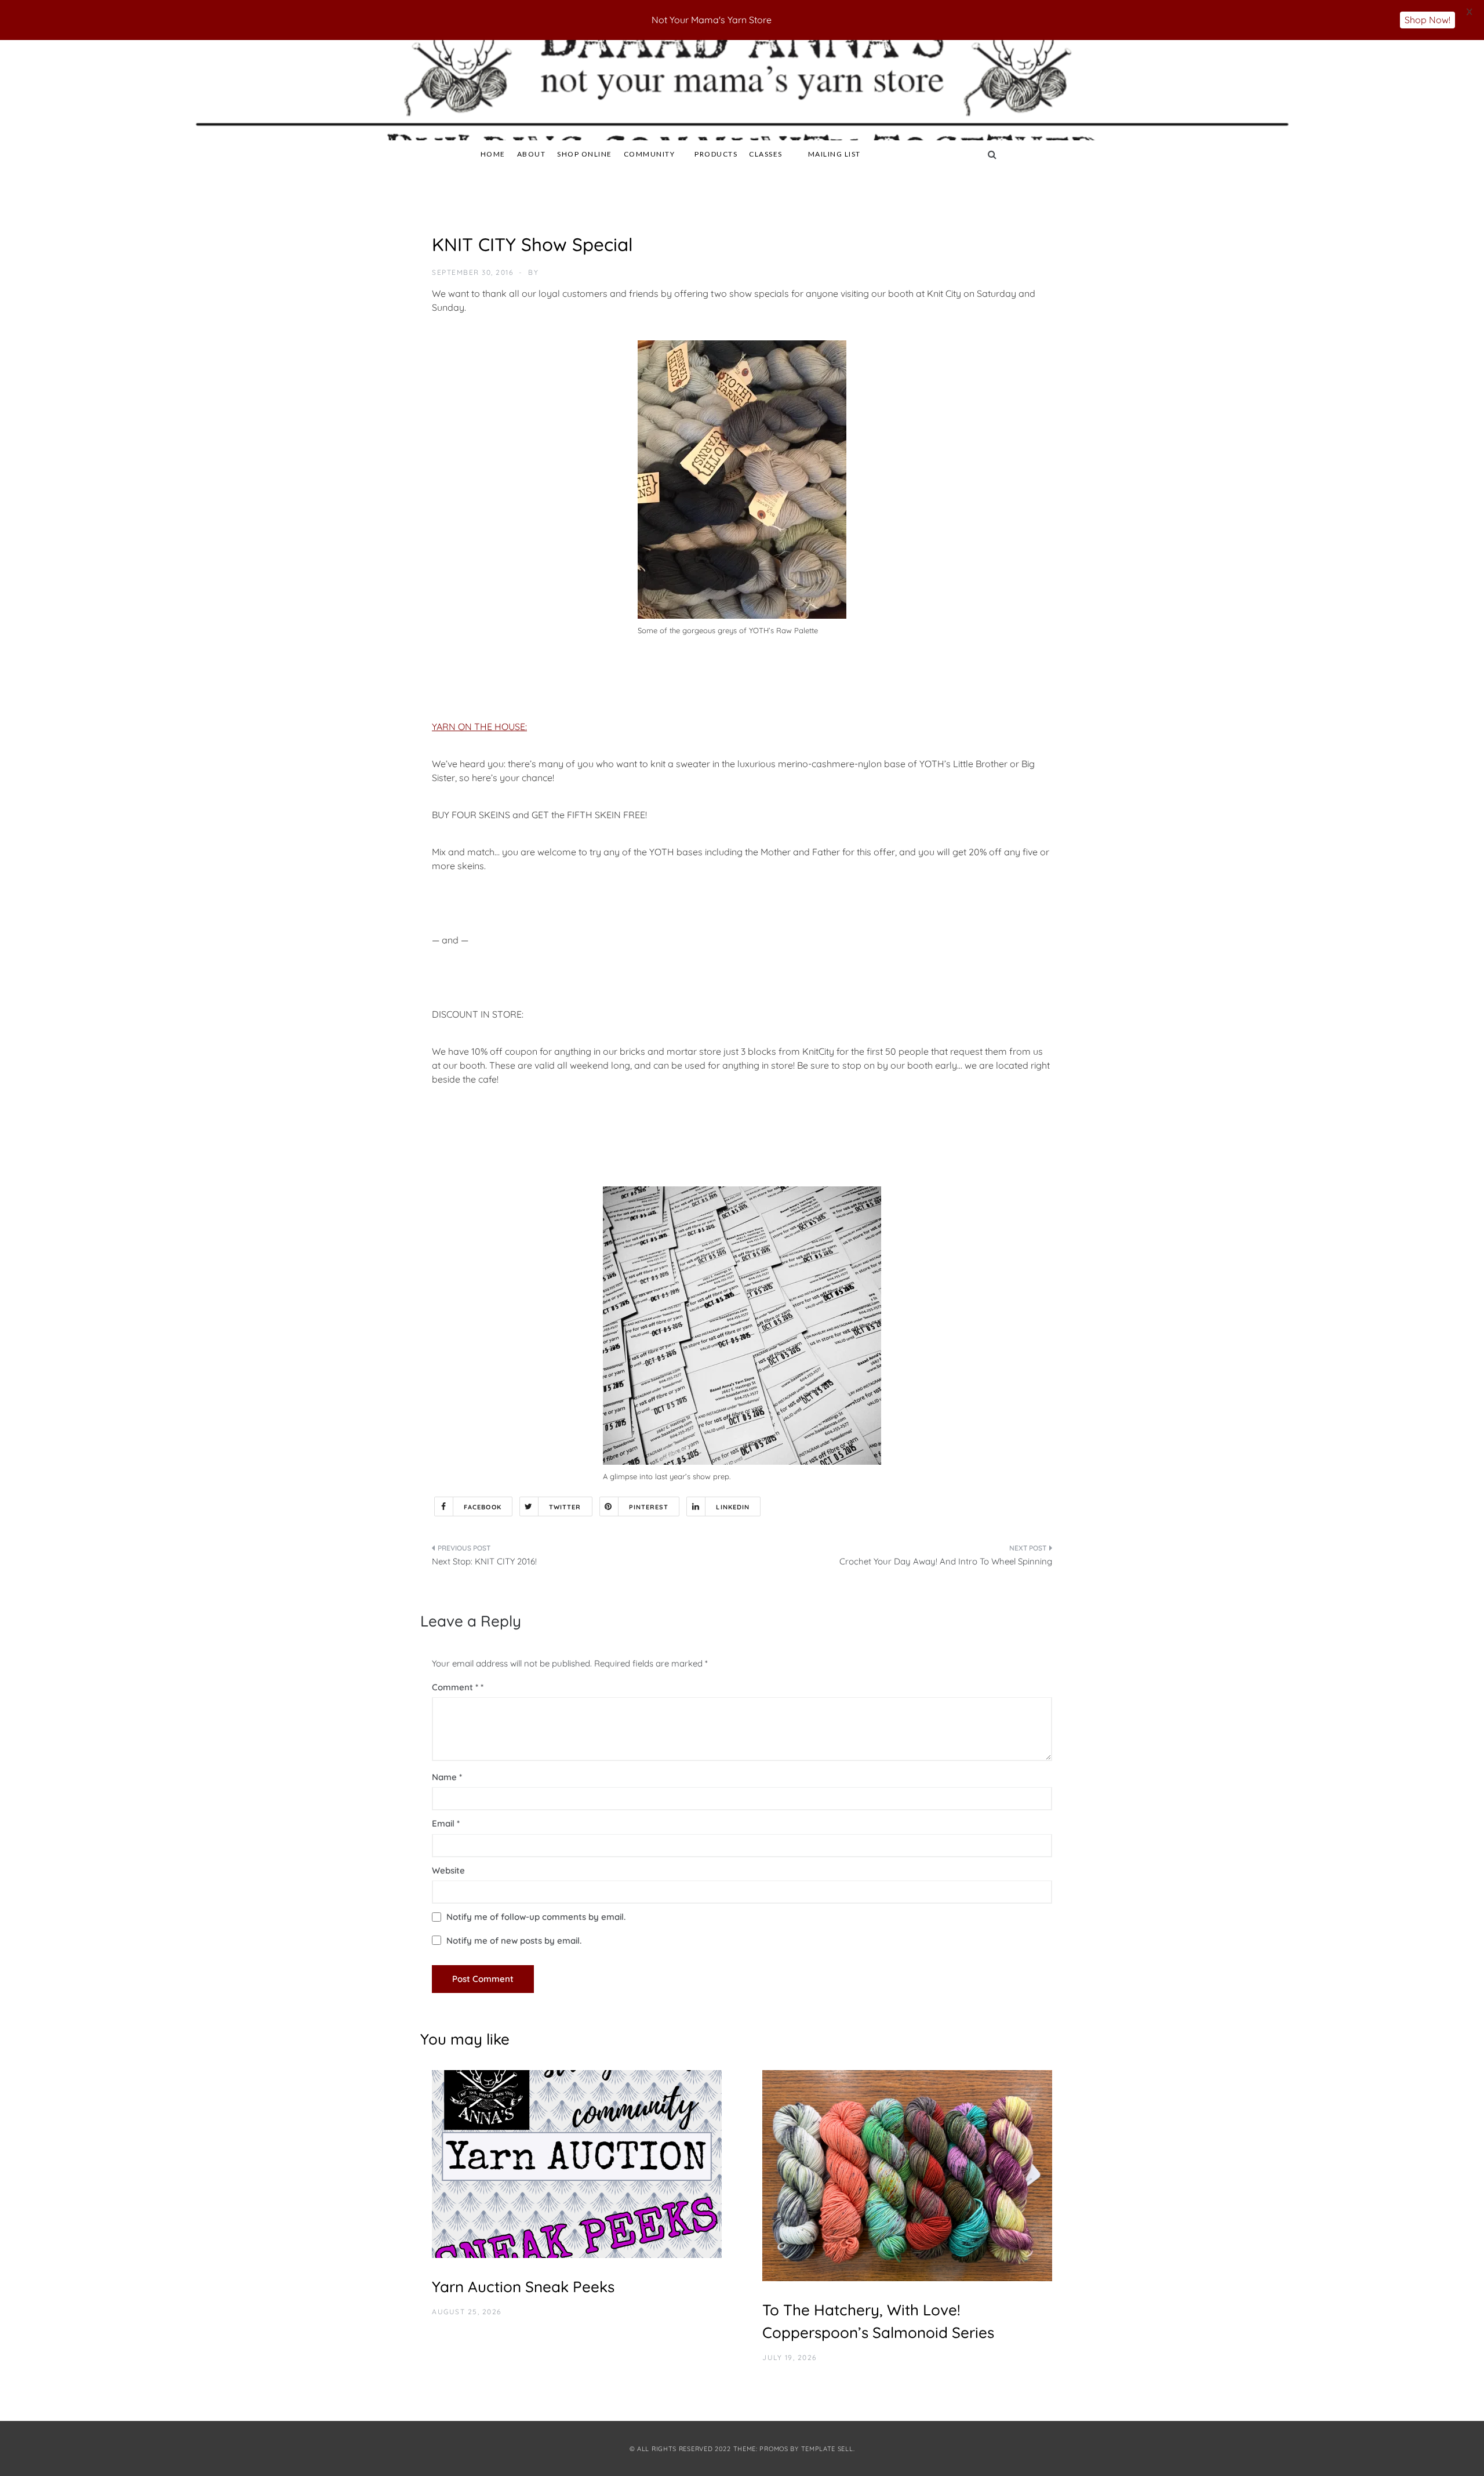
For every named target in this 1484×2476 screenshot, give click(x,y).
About (532, 154)
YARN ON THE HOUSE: (479, 727)
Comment (455, 1687)
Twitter (565, 1507)
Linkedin (733, 1507)
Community (650, 154)
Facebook (483, 1507)
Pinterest (649, 1507)
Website (448, 1870)
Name (447, 1777)
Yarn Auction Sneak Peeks (523, 2287)
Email (446, 1823)
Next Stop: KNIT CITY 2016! (484, 1561)
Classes (766, 154)
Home (493, 154)
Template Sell (827, 2449)
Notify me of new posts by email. (514, 1940)
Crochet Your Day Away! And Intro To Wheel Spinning (946, 1561)
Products (716, 154)
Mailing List (834, 154)
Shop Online (585, 154)
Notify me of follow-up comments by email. (536, 1917)
